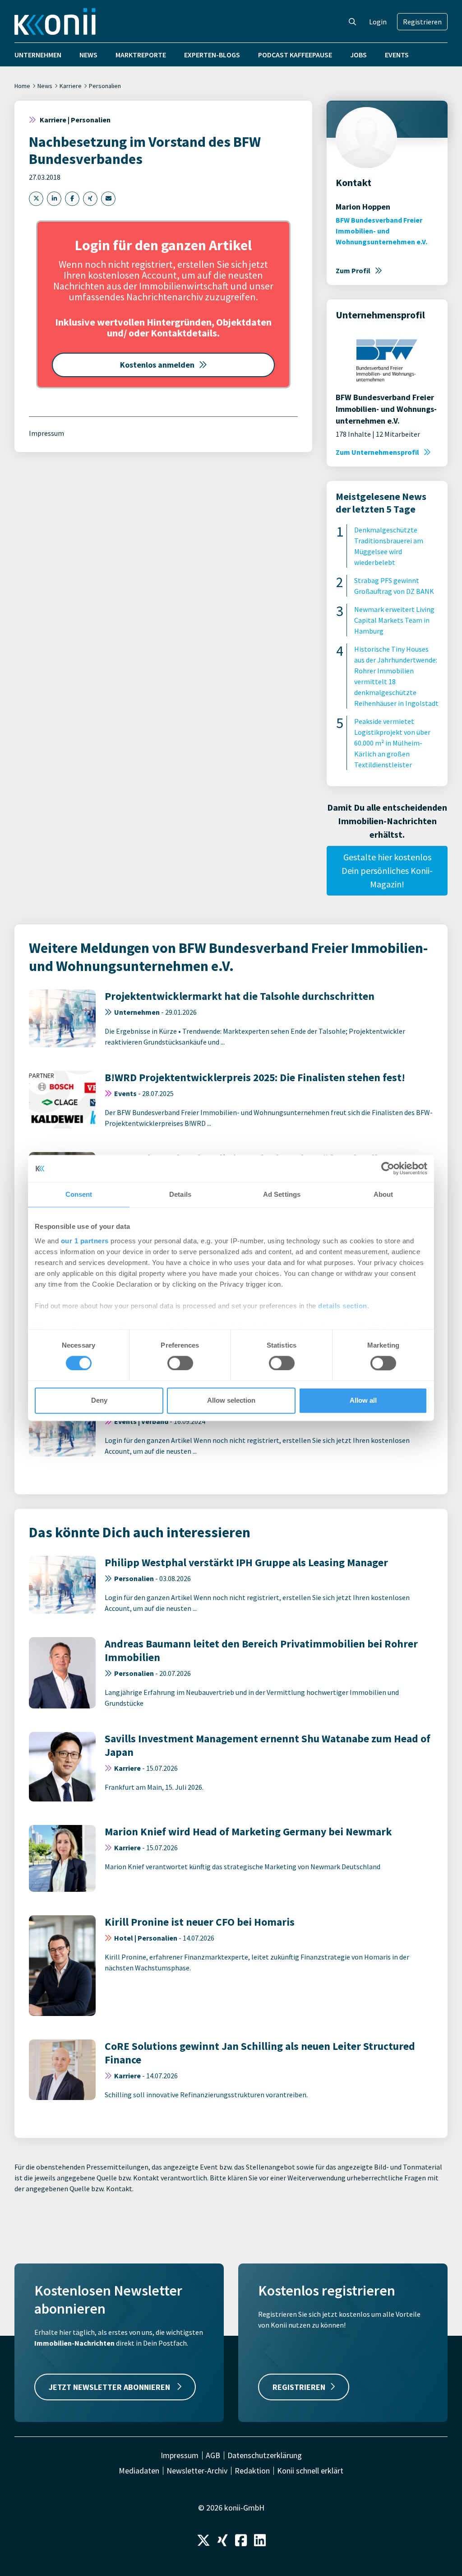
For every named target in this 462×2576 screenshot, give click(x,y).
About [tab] (383, 1194)
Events (397, 55)
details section (343, 1306)
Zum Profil (353, 271)
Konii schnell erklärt (310, 2471)
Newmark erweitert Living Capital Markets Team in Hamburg (394, 620)
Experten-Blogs (212, 55)
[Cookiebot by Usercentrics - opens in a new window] (388, 1168)
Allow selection (231, 1401)
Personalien (105, 86)
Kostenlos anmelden (157, 365)
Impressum (46, 433)
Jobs (358, 55)
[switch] (180, 1363)
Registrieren (422, 22)
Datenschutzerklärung (265, 2455)
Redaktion (252, 2471)
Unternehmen (38, 55)
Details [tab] (180, 1194)
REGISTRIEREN (299, 2387)
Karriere (71, 86)
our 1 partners (85, 1241)
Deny (99, 1401)
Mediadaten (139, 2471)
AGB (213, 2455)
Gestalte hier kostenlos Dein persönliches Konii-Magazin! (387, 870)
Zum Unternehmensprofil (377, 452)
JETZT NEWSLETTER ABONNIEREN (110, 2387)
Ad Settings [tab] (282, 1194)
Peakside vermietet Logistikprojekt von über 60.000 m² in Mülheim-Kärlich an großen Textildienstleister (392, 743)
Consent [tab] (79, 1194)
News (88, 55)
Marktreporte (141, 55)
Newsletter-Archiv (197, 2471)
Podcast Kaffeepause (295, 55)
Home (22, 86)
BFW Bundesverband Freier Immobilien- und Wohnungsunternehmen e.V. (381, 231)
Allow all (363, 1401)
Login (378, 22)
